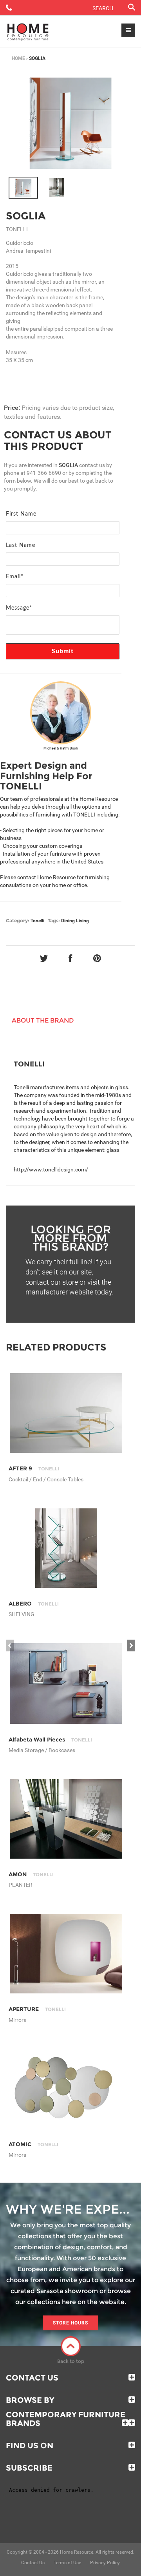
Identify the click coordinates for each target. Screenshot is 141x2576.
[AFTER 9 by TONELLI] (66, 1413)
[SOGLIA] (23, 188)
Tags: (54, 921)
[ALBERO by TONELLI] (66, 1548)
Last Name (21, 545)
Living (82, 921)
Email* (15, 577)
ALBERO (34, 1604)
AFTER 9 (34, 1468)
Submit (63, 651)
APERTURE (37, 2009)
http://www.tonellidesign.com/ (51, 1169)
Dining (68, 921)
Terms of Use (67, 2563)
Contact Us (32, 2378)
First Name (21, 514)
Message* (19, 608)
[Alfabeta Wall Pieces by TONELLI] (66, 1683)
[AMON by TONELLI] (66, 1819)
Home (18, 58)
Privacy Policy (105, 2563)
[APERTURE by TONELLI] (66, 1954)
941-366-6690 (44, 473)
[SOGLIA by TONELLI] (70, 123)
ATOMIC (33, 2144)
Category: (18, 921)
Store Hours (70, 2323)
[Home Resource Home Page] (28, 31)
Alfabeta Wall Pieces (50, 1740)
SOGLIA (26, 216)
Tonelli (37, 921)
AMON (31, 1874)
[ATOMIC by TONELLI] (66, 2089)
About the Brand (43, 1020)
